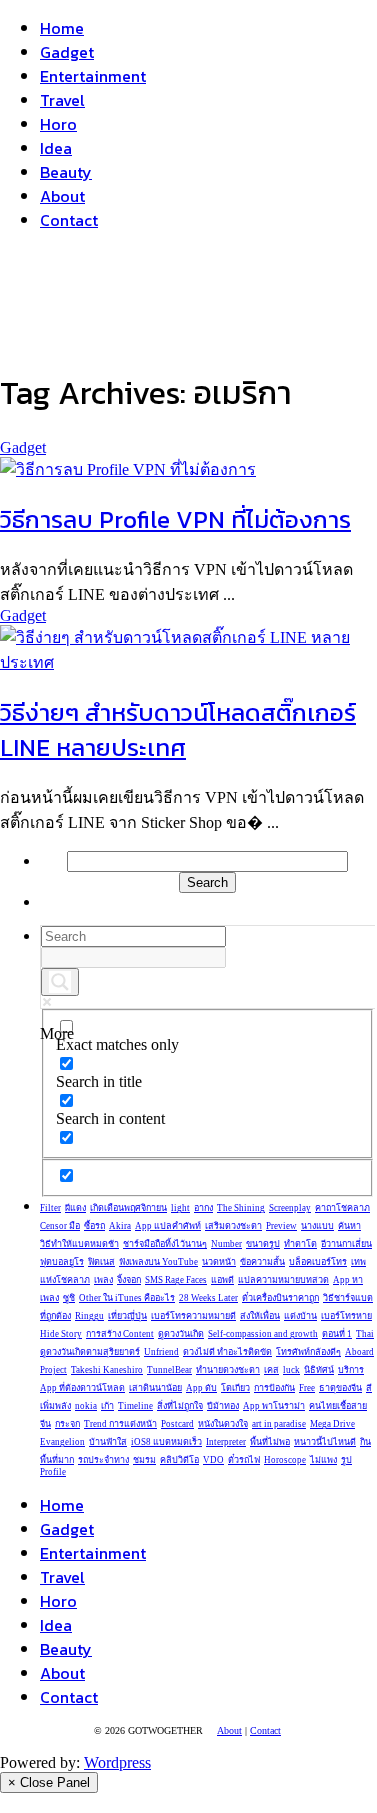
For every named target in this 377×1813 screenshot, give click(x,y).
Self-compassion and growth (263, 1334)
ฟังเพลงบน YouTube (158, 1262)
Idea (56, 148)
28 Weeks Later (208, 1298)
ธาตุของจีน (340, 1388)
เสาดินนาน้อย (155, 1388)
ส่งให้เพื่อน (260, 1316)
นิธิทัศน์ (319, 1370)
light (180, 1208)
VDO (213, 1460)
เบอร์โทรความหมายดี (193, 1316)
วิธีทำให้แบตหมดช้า (79, 1244)
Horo (58, 124)
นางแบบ (317, 1226)
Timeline (135, 1406)
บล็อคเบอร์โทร (318, 1262)
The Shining (241, 1208)
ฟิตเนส (101, 1262)
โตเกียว (235, 1388)
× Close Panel (49, 1782)
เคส (271, 1370)
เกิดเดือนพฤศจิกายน (128, 1208)
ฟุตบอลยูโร (62, 1262)
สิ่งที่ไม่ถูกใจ (180, 1406)
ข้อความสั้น (262, 1262)
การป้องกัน (274, 1388)
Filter (50, 1208)
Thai (365, 1334)
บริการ (351, 1370)
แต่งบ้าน (300, 1316)
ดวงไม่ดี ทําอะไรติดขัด (227, 1352)
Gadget (67, 52)
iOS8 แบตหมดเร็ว (166, 1442)
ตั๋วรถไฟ (244, 1460)
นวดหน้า (219, 1262)
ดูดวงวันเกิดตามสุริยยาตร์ (90, 1352)
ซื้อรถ (94, 1226)
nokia (86, 1406)
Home (62, 28)
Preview (281, 1226)
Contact (69, 220)
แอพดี (222, 1280)
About (62, 196)
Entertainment (93, 76)
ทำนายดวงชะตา (228, 1370)
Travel (62, 100)
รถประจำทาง (103, 1460)
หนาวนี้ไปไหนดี (325, 1442)
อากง (203, 1208)
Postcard (177, 1424)
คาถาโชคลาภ (342, 1208)
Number (226, 1244)
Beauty (66, 172)
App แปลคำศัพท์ (168, 1226)
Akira (120, 1226)
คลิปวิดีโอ (179, 1460)
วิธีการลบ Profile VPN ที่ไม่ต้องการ (175, 519)
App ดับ (201, 1388)
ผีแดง (75, 1208)
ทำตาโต (300, 1244)
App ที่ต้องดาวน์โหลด (82, 1388)
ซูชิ (69, 1298)
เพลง (103, 1280)
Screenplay (290, 1208)
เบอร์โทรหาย (346, 1316)
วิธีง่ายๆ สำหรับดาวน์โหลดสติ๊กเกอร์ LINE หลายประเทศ (178, 730)
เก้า (107, 1406)
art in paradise (279, 1424)
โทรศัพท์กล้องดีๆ (308, 1352)
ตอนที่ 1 (337, 1334)
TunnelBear (169, 1370)
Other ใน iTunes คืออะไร (127, 1298)
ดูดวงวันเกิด (181, 1334)
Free (307, 1388)
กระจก (67, 1424)
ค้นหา (349, 1226)
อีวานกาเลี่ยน (346, 1244)
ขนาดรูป (263, 1244)
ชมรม (144, 1460)
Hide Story (61, 1334)
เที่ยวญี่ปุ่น (127, 1316)
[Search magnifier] (60, 982)
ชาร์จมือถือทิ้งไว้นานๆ (165, 1244)
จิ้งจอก (129, 1280)
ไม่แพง (323, 1460)
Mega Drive (332, 1424)
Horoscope (285, 1460)
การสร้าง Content (120, 1334)
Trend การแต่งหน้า (120, 1424)
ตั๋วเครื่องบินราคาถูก (280, 1298)
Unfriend (161, 1352)
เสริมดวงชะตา (233, 1226)
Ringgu (89, 1316)
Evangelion (62, 1442)
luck (291, 1370)
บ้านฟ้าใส (108, 1442)
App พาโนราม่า (274, 1406)
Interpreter (226, 1442)
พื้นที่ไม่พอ (270, 1442)
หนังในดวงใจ (223, 1424)
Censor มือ (60, 1226)
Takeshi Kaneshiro (107, 1370)
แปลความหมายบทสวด (283, 1280)
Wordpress (117, 1762)
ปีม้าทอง (223, 1406)
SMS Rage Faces (176, 1280)
